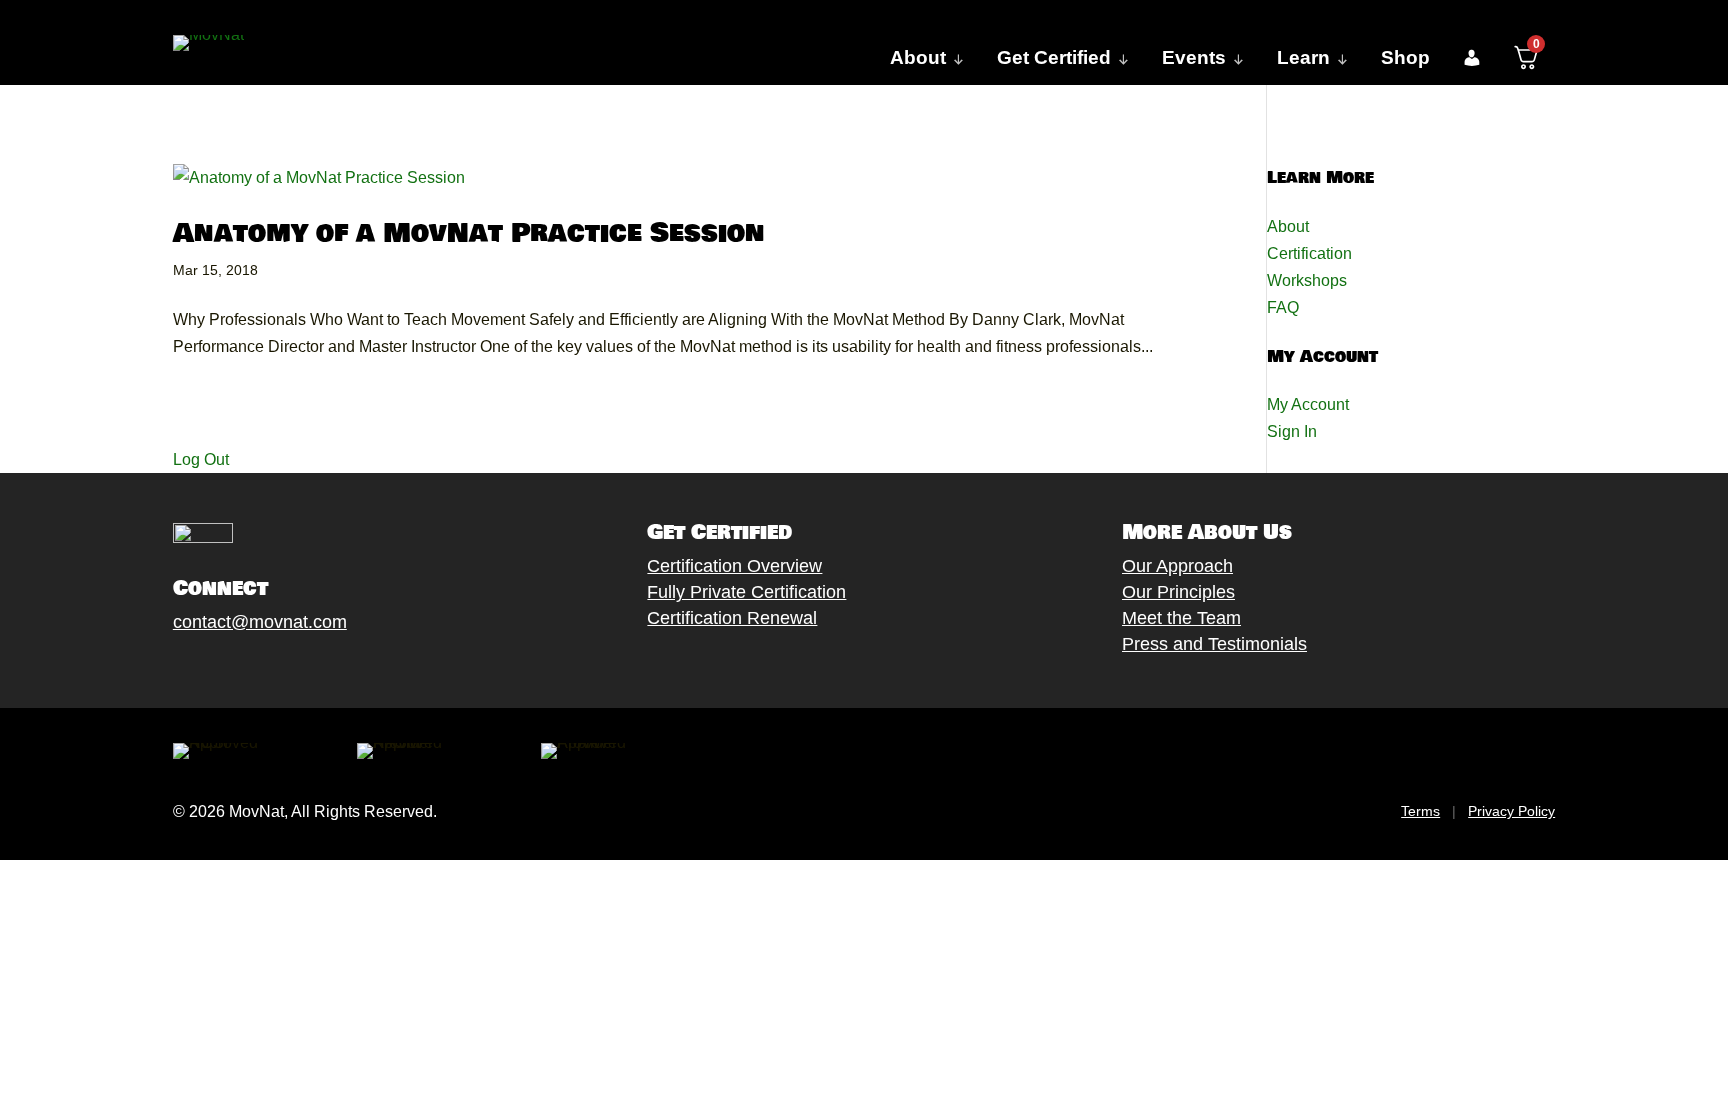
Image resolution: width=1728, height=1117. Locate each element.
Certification (1309, 253)
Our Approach (1177, 566)
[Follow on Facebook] (164, 668)
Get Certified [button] (1054, 57)
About (1288, 226)
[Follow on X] (204, 668)
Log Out (201, 459)
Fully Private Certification (746, 592)
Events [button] (1194, 57)
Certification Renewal (732, 618)
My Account (1308, 404)
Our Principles (1178, 592)
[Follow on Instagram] (244, 668)
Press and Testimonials (1214, 644)
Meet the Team (1181, 618)
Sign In (1292, 431)
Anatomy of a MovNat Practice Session (469, 233)
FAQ (1283, 307)
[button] (1471, 58)
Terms (1420, 811)
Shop (1405, 57)
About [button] (918, 57)
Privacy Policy (1511, 811)
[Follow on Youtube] (284, 668)
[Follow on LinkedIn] (324, 668)
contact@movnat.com (260, 622)
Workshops (1307, 280)
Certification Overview (734, 566)
